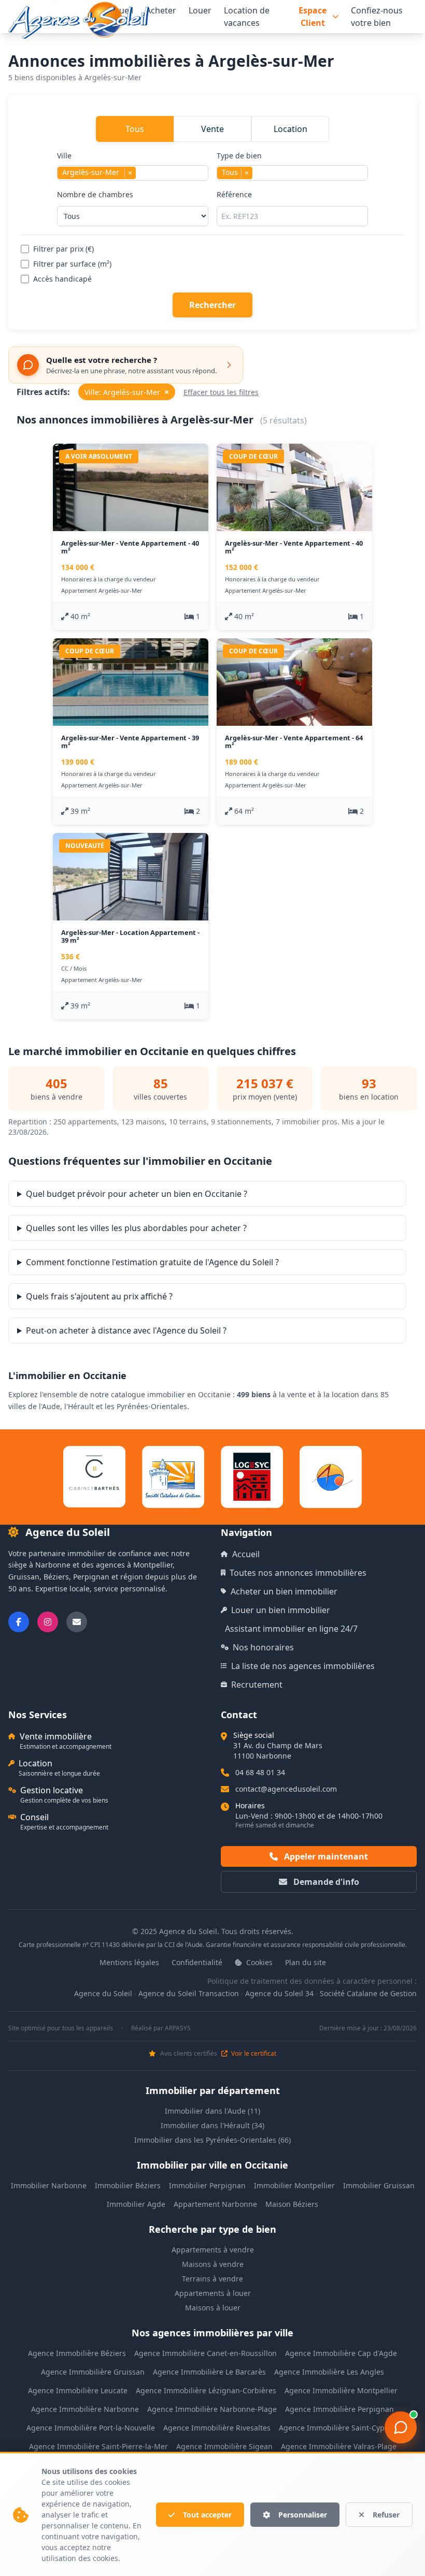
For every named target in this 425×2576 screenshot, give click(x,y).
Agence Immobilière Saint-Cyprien (339, 2428)
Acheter (161, 10)
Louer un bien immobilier (281, 1610)
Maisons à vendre (213, 2264)
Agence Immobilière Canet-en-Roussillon (206, 2353)
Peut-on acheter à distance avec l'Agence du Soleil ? (126, 1330)
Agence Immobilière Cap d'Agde (341, 2353)
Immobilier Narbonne (49, 2185)
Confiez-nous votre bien (377, 17)
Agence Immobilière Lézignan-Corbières (206, 2390)
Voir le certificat (253, 2054)
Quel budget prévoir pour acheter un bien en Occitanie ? (137, 1194)
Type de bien (239, 164)
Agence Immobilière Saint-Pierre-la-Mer (98, 2446)
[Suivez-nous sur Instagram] (48, 1622)
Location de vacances (247, 17)
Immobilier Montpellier (294, 2185)
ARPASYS (178, 2028)
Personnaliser (303, 2515)
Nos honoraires (263, 1647)
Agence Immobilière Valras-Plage (339, 2446)
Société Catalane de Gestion (368, 1993)
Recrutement (257, 1685)
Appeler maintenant (325, 1856)
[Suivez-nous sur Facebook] (19, 1622)
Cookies (258, 1962)
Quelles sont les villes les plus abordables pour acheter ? (136, 1228)
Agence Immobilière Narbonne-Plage (212, 2409)
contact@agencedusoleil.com (286, 1789)
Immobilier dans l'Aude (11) (212, 2111)
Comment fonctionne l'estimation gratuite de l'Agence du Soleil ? (152, 1262)
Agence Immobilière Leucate (78, 2390)
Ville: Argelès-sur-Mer (127, 392)
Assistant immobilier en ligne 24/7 (291, 1629)
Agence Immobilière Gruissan (93, 2372)
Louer (200, 10)
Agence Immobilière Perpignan (339, 2409)
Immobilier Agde (136, 2204)
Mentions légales (129, 1962)
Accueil (246, 1554)
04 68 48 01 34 (260, 1772)
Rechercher (212, 305)
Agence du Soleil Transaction (189, 1993)
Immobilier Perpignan (207, 2185)
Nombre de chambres (95, 194)
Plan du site (306, 1962)
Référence (234, 194)
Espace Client (313, 17)
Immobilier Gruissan (379, 2185)
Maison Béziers (292, 2204)
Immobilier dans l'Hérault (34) (212, 2125)
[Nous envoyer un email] (77, 1622)
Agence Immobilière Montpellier (341, 2390)
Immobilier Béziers (128, 2185)
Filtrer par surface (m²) (72, 264)
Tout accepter (207, 2515)
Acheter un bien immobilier (284, 1591)
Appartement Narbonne (215, 2204)
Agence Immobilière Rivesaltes (217, 2428)
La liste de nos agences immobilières (303, 1666)
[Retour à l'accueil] (79, 20)
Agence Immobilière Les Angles (329, 2372)
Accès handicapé (62, 279)
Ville (95, 164)
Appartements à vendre (213, 2250)
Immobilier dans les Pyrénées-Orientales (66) (212, 2140)
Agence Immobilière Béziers (77, 2353)
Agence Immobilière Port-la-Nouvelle (91, 2428)
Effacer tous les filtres (221, 392)
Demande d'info (325, 1882)
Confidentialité (197, 1962)
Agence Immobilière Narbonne (85, 2409)
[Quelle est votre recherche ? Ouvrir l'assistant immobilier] (401, 2427)
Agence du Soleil (103, 1993)
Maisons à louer (213, 2308)
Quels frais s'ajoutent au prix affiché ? (99, 1296)
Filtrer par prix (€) (63, 249)
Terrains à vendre (212, 2279)
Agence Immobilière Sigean (224, 2446)
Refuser (386, 2515)
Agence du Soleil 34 (279, 1993)
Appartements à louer (213, 2293)
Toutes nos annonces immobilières (298, 1573)
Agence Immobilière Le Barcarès (209, 2372)
